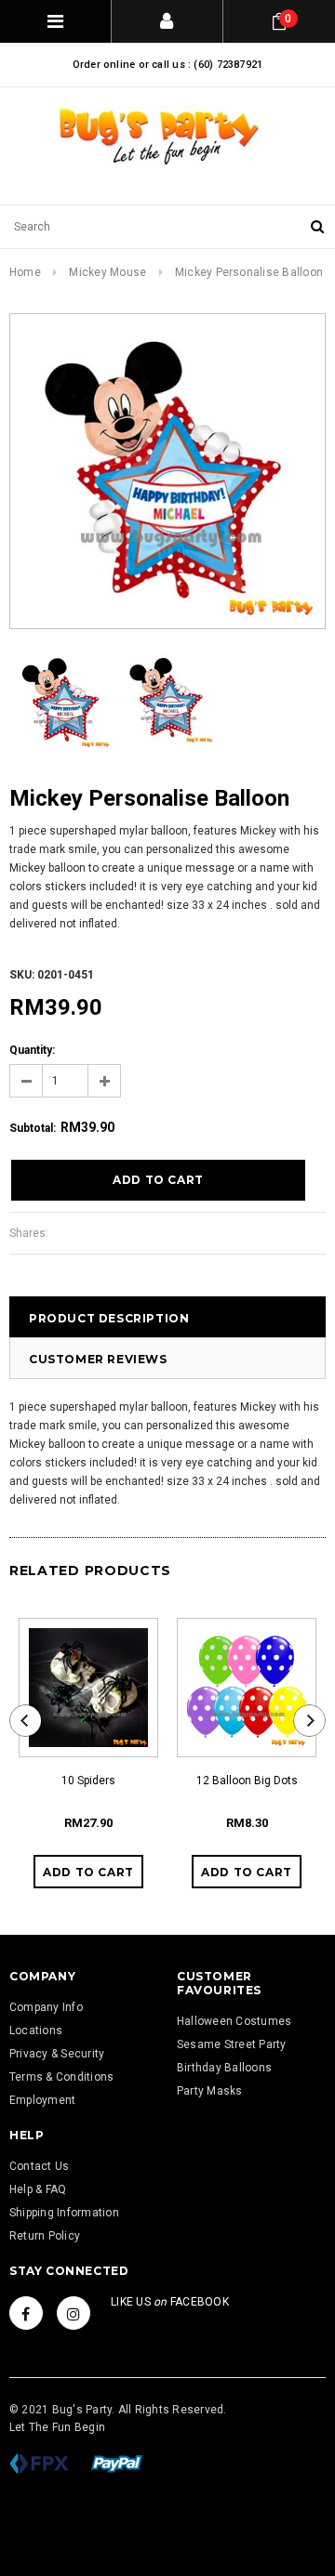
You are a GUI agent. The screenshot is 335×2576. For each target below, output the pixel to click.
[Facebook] (26, 2313)
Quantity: (32, 1050)
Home (25, 272)
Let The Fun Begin (57, 2427)
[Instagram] (74, 2313)
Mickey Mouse (107, 272)
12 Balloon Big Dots (247, 1781)
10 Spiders (88, 1781)
